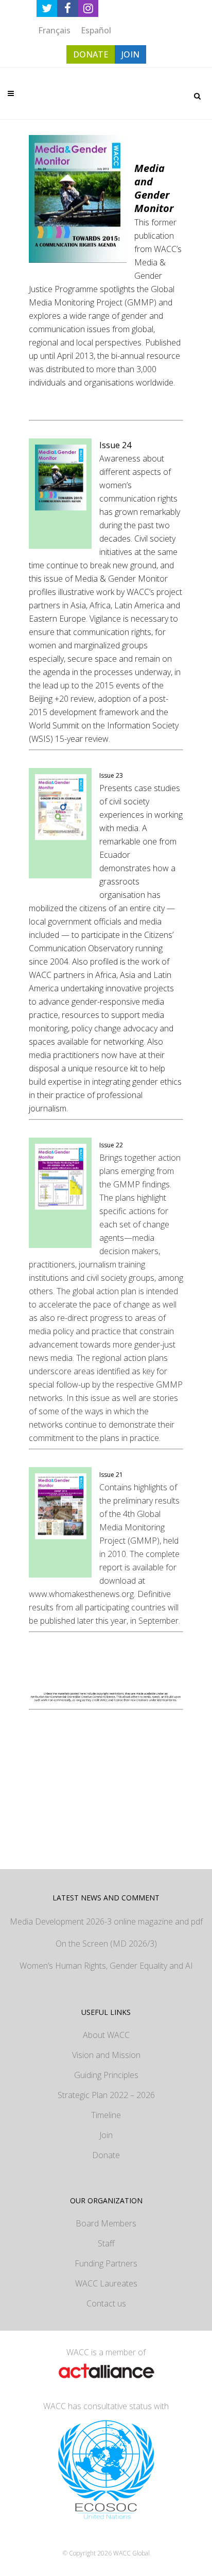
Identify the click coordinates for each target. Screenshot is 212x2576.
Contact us (106, 2303)
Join (106, 2135)
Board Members (106, 2223)
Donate (106, 2155)
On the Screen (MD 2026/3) (106, 1944)
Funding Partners (106, 2263)
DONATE (91, 54)
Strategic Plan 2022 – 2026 (106, 2095)
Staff (106, 2243)
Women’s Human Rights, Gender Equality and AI (106, 1966)
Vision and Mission (106, 2055)
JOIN (130, 54)
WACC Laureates (106, 2283)
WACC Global (131, 2553)
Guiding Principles (106, 2075)
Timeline (106, 2115)
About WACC (106, 2035)
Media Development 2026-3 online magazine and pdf (106, 1921)
